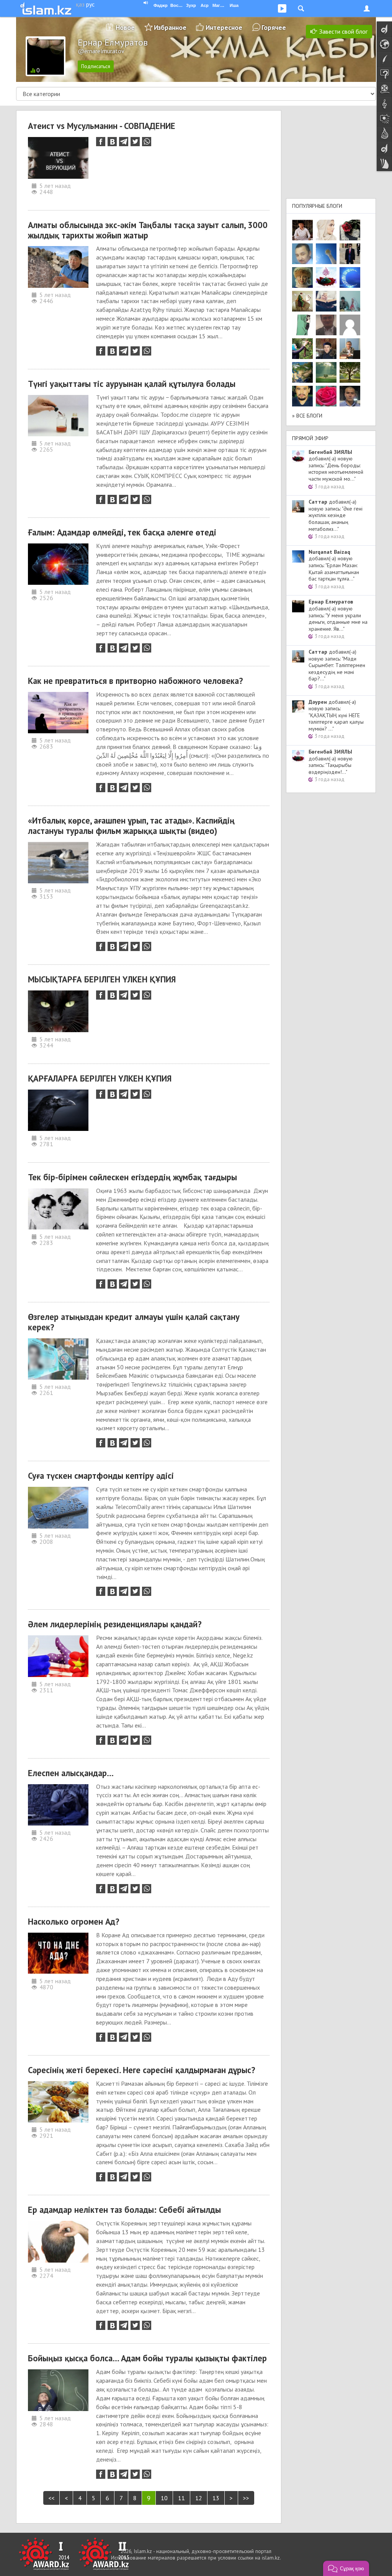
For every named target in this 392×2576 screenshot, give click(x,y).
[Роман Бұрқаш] (302, 396)
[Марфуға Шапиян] (302, 277)
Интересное (224, 27)
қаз (80, 4)
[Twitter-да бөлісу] (135, 142)
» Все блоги (307, 416)
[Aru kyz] (302, 325)
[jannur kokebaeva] (302, 349)
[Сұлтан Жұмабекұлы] (350, 277)
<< (51, 2498)
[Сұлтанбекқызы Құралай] (350, 301)
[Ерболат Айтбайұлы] (350, 254)
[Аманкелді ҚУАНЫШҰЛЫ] (326, 325)
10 (164, 2498)
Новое (125, 27)
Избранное (170, 27)
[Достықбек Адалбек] (350, 396)
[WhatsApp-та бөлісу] (147, 142)
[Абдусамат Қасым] (302, 230)
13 (216, 2498)
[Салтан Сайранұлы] (302, 301)
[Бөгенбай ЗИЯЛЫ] (326, 277)
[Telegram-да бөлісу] (124, 142)
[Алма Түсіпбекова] (326, 372)
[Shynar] (350, 230)
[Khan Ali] (326, 301)
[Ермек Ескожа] (350, 325)
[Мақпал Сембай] (326, 396)
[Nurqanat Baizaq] (326, 254)
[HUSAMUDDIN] (350, 372)
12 (199, 2498)
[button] (346, 2568)
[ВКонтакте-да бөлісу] (112, 142)
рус (90, 4)
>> (246, 2498)
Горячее (274, 27)
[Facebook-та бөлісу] (101, 142)
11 (181, 2498)
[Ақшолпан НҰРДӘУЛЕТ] (326, 230)
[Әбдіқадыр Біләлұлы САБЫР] (302, 254)
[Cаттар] (350, 349)
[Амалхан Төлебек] (326, 349)
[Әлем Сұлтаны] (302, 372)
